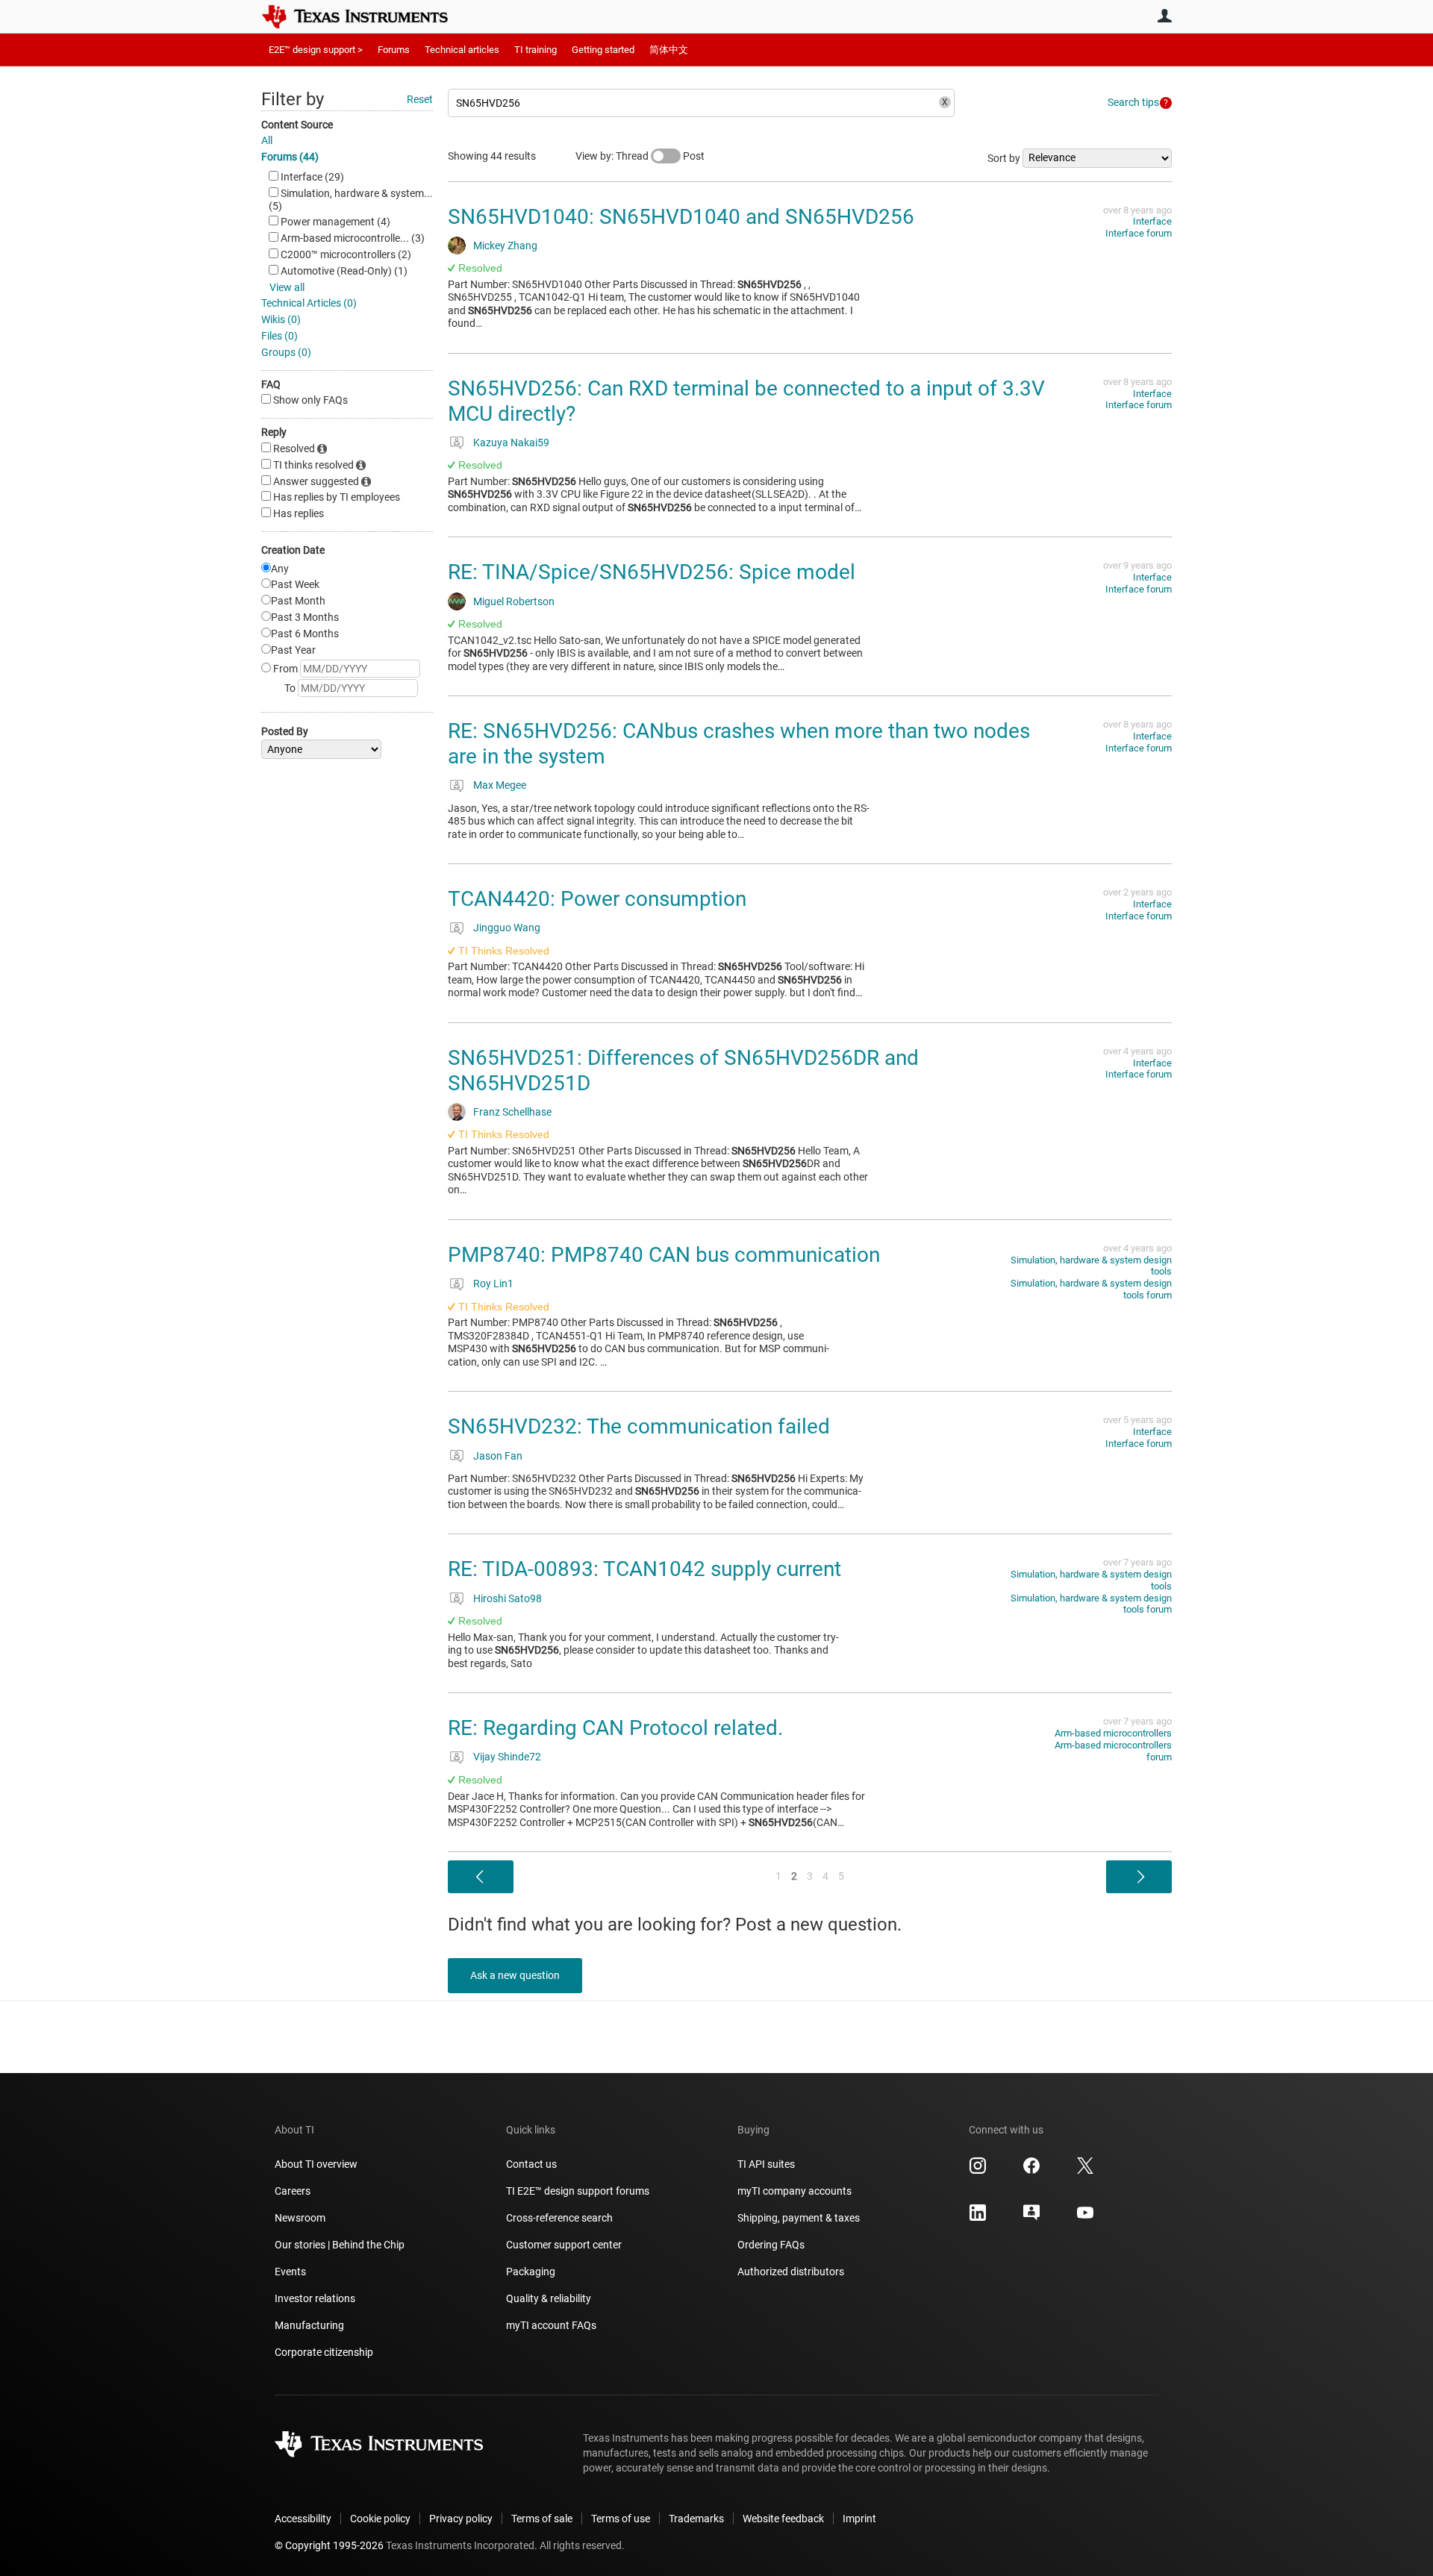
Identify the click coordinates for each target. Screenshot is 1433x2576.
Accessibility (303, 2519)
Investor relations (315, 2298)
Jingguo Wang (507, 928)
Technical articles (462, 50)
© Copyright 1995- (329, 2545)
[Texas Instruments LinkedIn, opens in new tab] (978, 2218)
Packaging (531, 2272)
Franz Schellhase (512, 1112)
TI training (536, 50)
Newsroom (300, 2218)
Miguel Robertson (514, 601)
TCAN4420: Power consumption (597, 899)
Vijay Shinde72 (507, 1757)
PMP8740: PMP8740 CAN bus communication (664, 1255)
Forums (394, 50)
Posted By (285, 731)
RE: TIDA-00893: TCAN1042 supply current (644, 1569)
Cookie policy (380, 2519)
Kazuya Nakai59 (511, 443)
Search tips (1133, 102)
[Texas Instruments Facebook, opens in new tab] (1031, 2171)
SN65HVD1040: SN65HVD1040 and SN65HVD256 (681, 217)
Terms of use (621, 2519)
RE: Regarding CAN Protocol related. (615, 1728)
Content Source (297, 125)
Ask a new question (515, 1975)
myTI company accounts (794, 2191)
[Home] (366, 16)
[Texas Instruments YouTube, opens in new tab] (1085, 2218)
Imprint (859, 2519)
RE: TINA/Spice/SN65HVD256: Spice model (652, 572)
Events (290, 2272)
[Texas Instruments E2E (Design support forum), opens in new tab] (1031, 2218)
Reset (420, 99)
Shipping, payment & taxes (799, 2218)
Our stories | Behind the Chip (340, 2245)
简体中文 (669, 50)
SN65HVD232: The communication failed (639, 1426)
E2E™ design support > (316, 50)
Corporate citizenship (324, 2352)
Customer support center (564, 2245)
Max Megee (500, 785)
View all (287, 287)
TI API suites (766, 2164)
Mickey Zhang (505, 246)
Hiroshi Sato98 (508, 1598)
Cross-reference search (559, 2218)
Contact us (531, 2164)
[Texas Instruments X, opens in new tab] (1085, 2171)
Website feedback (783, 2519)
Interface (1152, 221)
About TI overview (316, 2164)
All (267, 140)
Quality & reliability (549, 2298)
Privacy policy (461, 2519)
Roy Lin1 (493, 1284)
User (1164, 16)
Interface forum (1139, 233)
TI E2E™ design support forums (578, 2191)
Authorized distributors (791, 2272)
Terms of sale (542, 2519)
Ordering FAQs (771, 2245)
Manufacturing (309, 2325)
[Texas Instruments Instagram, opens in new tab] (978, 2171)
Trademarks (696, 2519)
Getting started (603, 50)
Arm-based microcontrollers (1113, 1733)
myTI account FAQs (551, 2325)
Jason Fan (498, 1456)
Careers (293, 2191)
